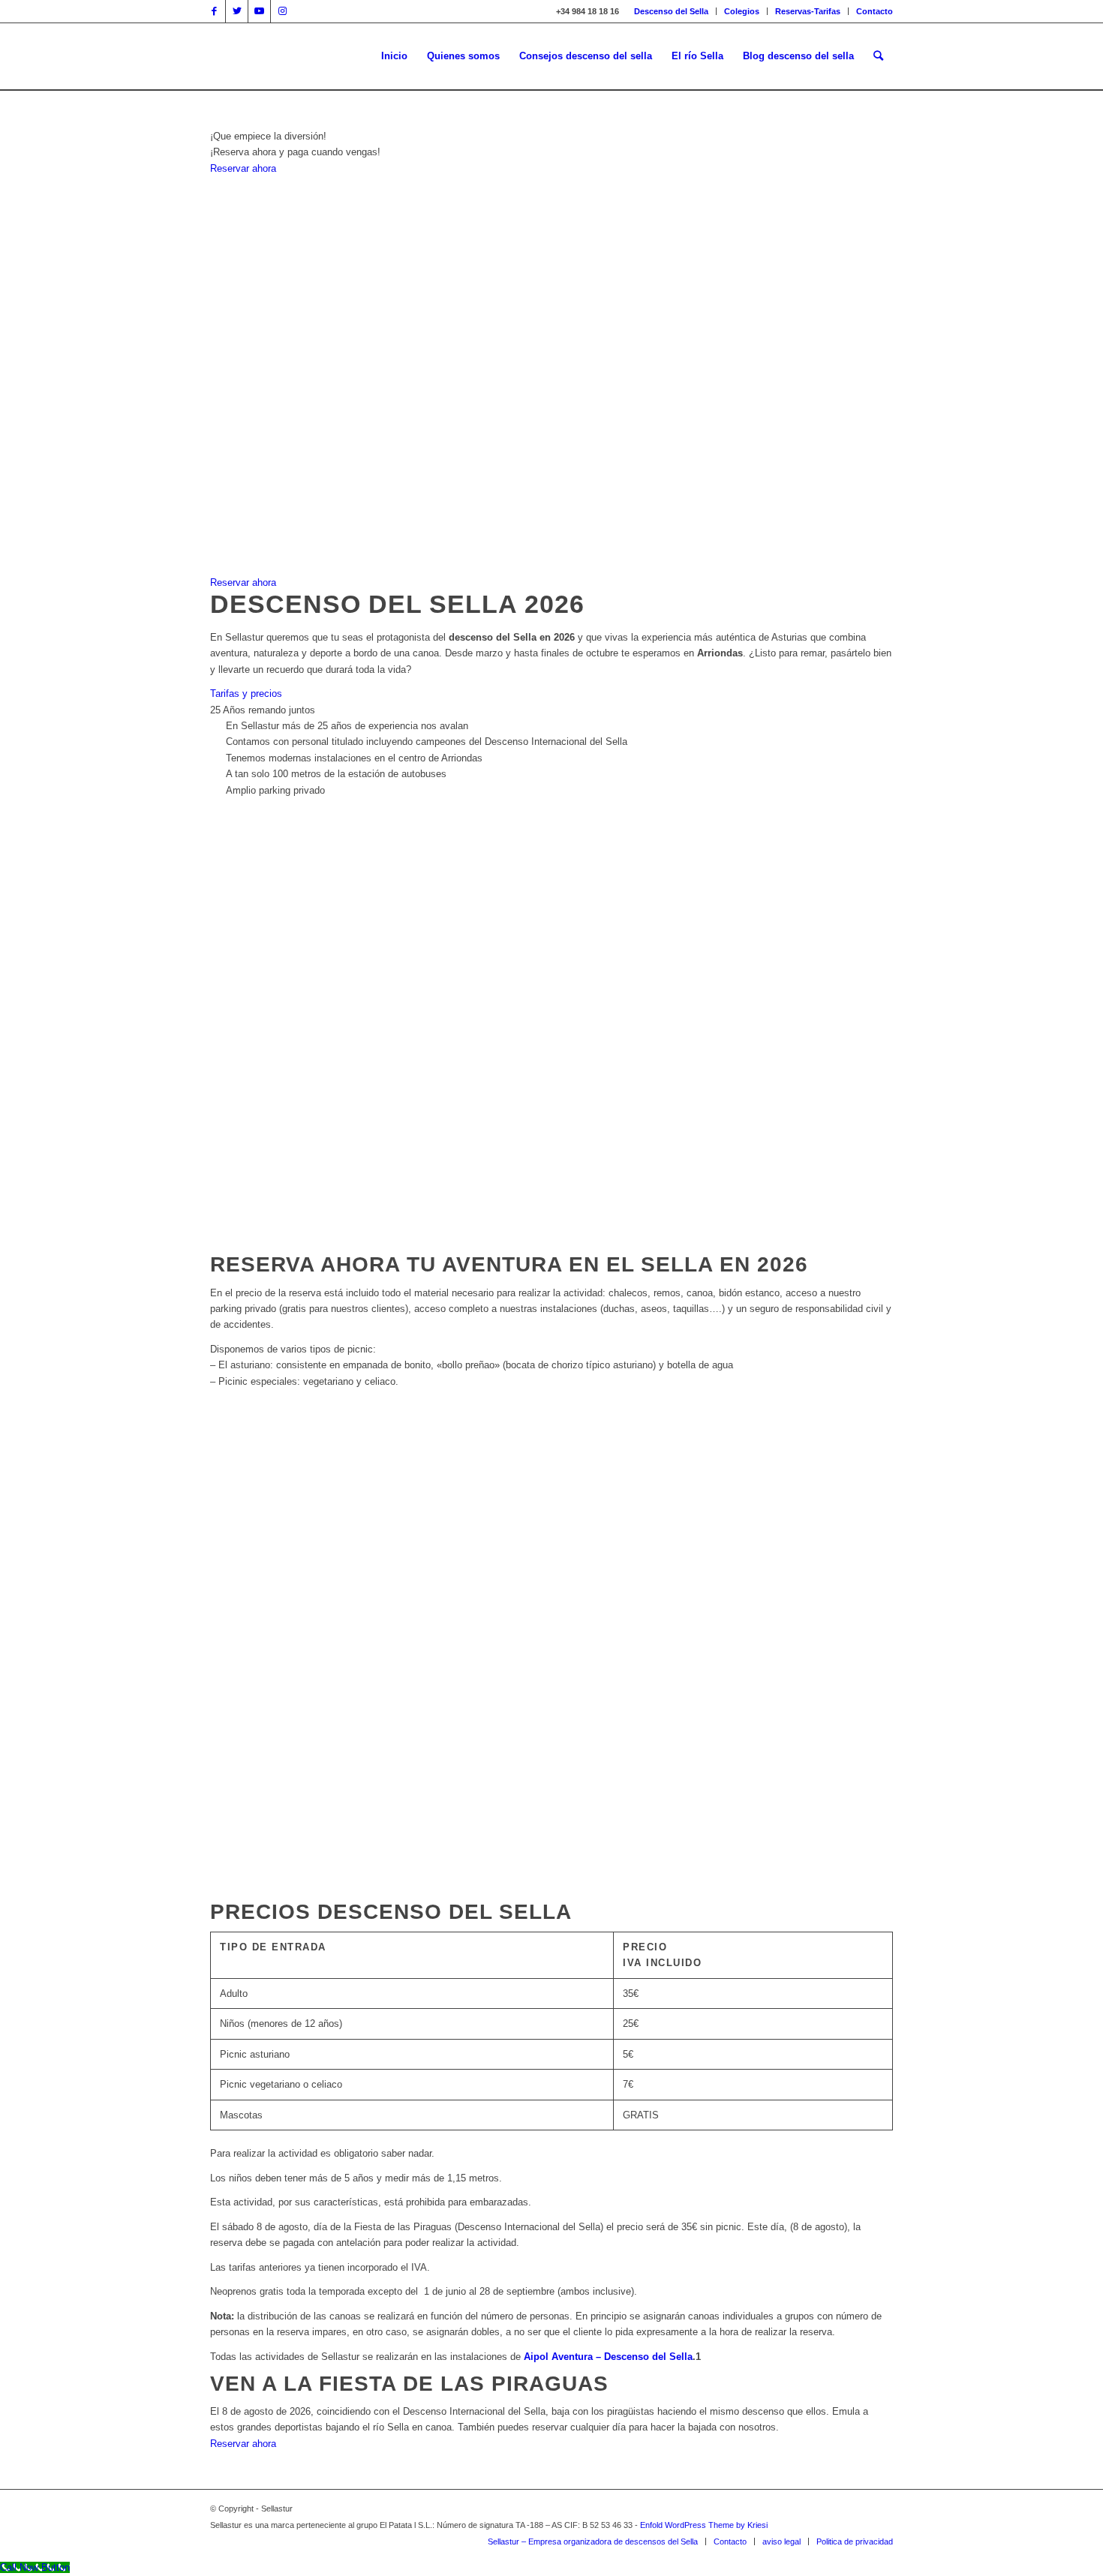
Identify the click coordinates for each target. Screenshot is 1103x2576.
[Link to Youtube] (259, 11)
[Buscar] (878, 56)
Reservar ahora (243, 2444)
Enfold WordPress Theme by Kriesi (704, 2525)
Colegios (742, 11)
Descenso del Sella (671, 11)
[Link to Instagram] (282, 11)
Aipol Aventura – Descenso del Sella (608, 2357)
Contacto (875, 11)
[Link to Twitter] (237, 11)
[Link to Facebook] (214, 11)
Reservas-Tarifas (808, 11)
